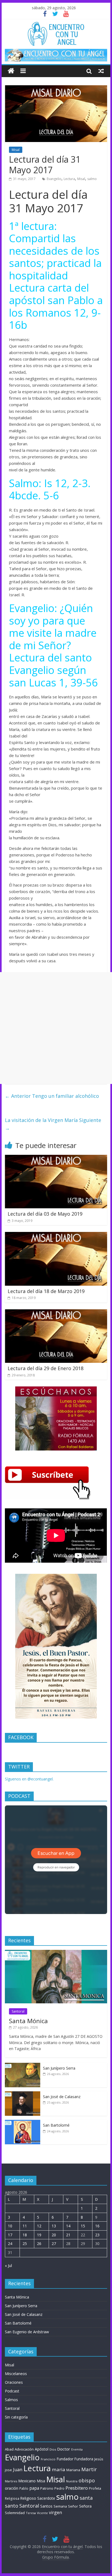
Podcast (12, 2391)
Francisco (48, 2459)
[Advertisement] (56, 1028)
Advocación (24, 2449)
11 (25, 2226)
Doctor (64, 2449)
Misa (41, 2481)
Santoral (18, 2011)
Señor (73, 2506)
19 (39, 2235)
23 (97, 2235)
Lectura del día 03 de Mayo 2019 (45, 1214)
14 (68, 2226)
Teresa (31, 2513)
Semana (60, 2506)
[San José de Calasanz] (23, 2094)
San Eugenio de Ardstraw (27, 2332)
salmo (92, 179)
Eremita (77, 2449)
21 (68, 2235)
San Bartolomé (56, 2125)
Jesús (99, 2459)
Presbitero (77, 2488)
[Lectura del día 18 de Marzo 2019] (56, 1235)
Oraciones (14, 2382)
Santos (46, 2506)
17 (10, 2235)
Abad (9, 2449)
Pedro (59, 2488)
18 (25, 2235)
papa (34, 2488)
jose (8, 2470)
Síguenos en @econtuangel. (29, 1779)
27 (54, 2244)
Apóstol (42, 2449)
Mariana (73, 2470)
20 (54, 2235)
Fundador (65, 2459)
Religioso (28, 2498)
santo (12, 2506)
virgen (55, 2512)
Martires (11, 2481)
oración (12, 2488)
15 (83, 2226)
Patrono (47, 2488)
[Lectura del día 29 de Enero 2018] (56, 1313)
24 (10, 2244)
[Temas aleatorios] (101, 71)
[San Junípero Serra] (23, 2066)
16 (97, 2226)
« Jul (8, 2266)
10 (10, 2226)
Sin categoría (16, 2417)
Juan (18, 2470)
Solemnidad (15, 2513)
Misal (16, 150)
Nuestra (72, 2481)
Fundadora (84, 2459)
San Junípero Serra (59, 2068)
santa (86, 2498)
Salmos (11, 2400)
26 (39, 2244)
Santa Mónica (28, 2021)
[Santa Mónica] (56, 1953)
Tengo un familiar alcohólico (52, 1096)
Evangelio (54, 179)
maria (59, 2469)
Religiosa (12, 2498)
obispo (87, 2480)
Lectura (69, 179)
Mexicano (27, 2481)
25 (25, 2244)
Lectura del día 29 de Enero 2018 (46, 1368)
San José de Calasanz (62, 2097)
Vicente (42, 2513)
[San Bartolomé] (23, 2123)
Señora (85, 2506)
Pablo (24, 2488)
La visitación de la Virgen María (53, 1124)
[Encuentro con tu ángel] (11, 71)
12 (39, 2226)
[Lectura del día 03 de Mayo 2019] (56, 1158)
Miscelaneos (16, 2374)
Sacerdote (46, 2498)
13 (54, 2226)
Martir (89, 2469)
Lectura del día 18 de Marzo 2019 (46, 1291)
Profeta (95, 2488)
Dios (53, 2449)
